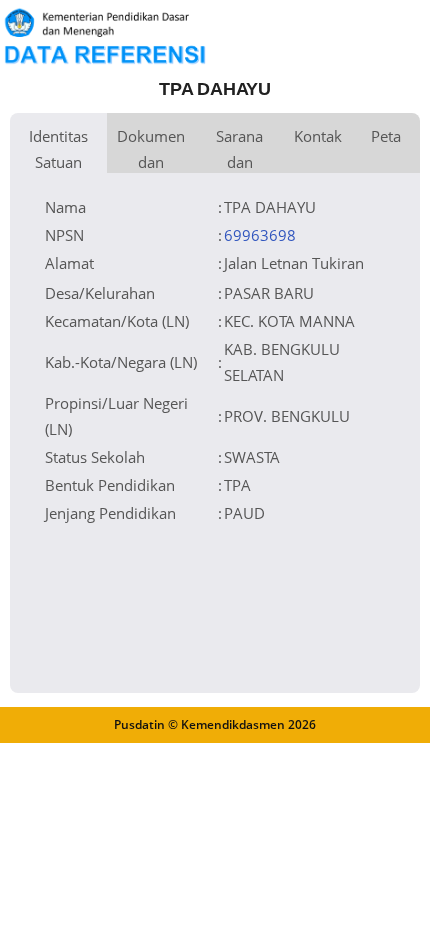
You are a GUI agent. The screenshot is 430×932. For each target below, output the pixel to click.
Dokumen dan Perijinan (151, 149)
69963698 (260, 235)
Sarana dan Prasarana (239, 149)
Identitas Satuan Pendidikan (58, 149)
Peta (386, 136)
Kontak (318, 136)
